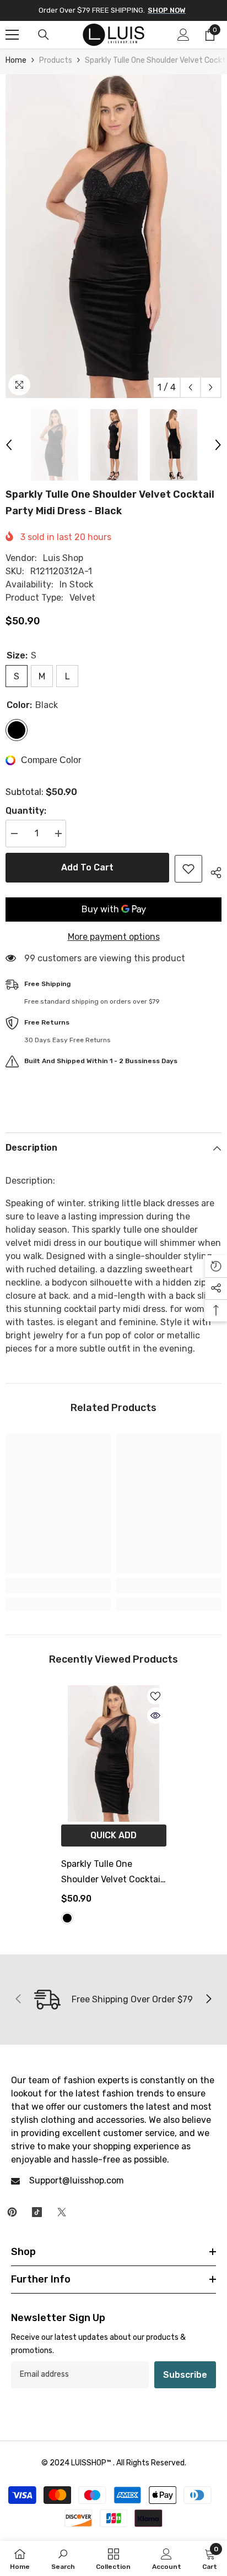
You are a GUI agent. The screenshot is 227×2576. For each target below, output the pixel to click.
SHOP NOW (167, 10)
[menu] (12, 35)
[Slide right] (208, 2000)
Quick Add (113, 1835)
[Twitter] (62, 2212)
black (67, 1918)
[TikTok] (37, 2212)
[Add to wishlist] (188, 869)
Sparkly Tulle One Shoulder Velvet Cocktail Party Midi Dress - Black (112, 1873)
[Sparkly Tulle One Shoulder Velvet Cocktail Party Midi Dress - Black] (114, 1753)
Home (16, 60)
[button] (190, 387)
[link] (58, 1586)
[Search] (44, 35)
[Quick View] (155, 1715)
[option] (113, 236)
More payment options (114, 937)
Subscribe (185, 2375)
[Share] (212, 871)
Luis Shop (63, 558)
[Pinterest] (12, 2212)
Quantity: (26, 811)
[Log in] (183, 35)
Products (56, 60)
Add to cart (87, 867)
